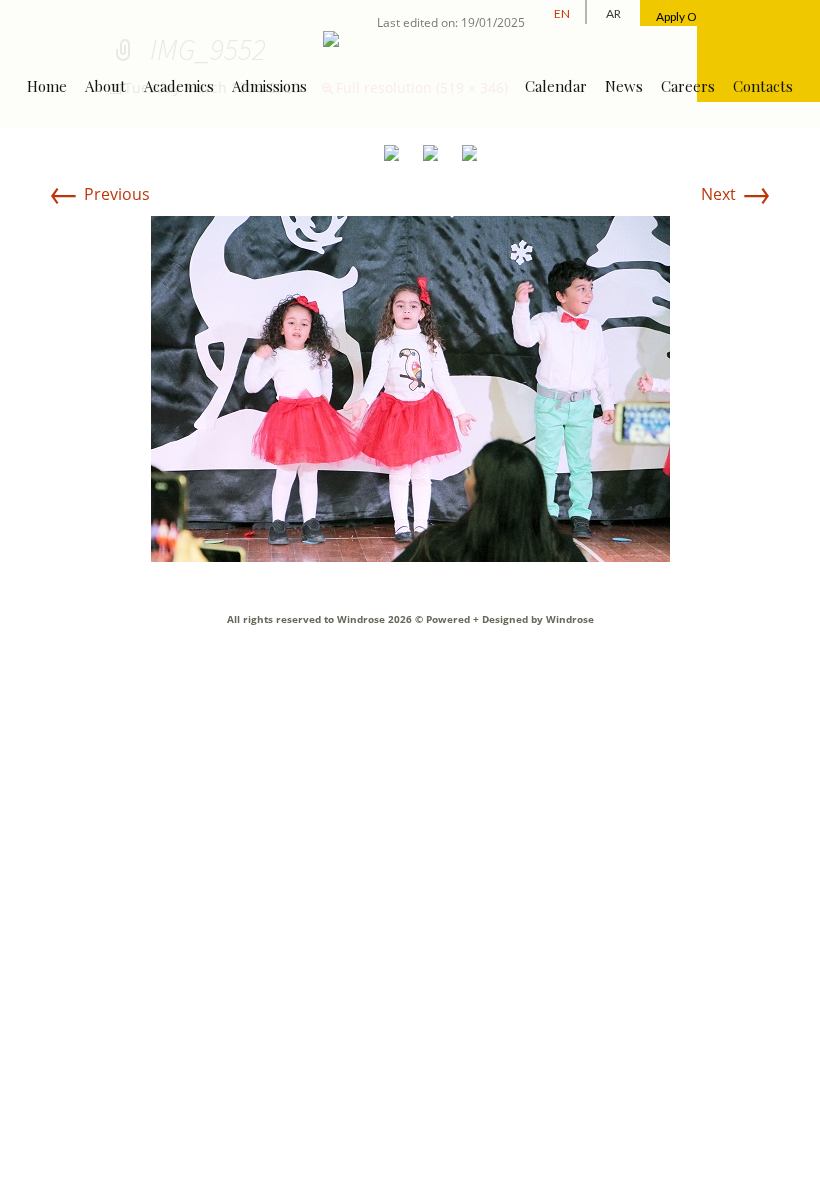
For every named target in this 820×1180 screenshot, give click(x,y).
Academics (179, 86)
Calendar (556, 86)
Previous (99, 194)
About (105, 86)
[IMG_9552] (410, 387)
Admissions (269, 86)
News (624, 86)
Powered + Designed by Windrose (508, 619)
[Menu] (758, 51)
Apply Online (690, 16)
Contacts (763, 86)
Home (47, 86)
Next (736, 194)
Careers (688, 86)
